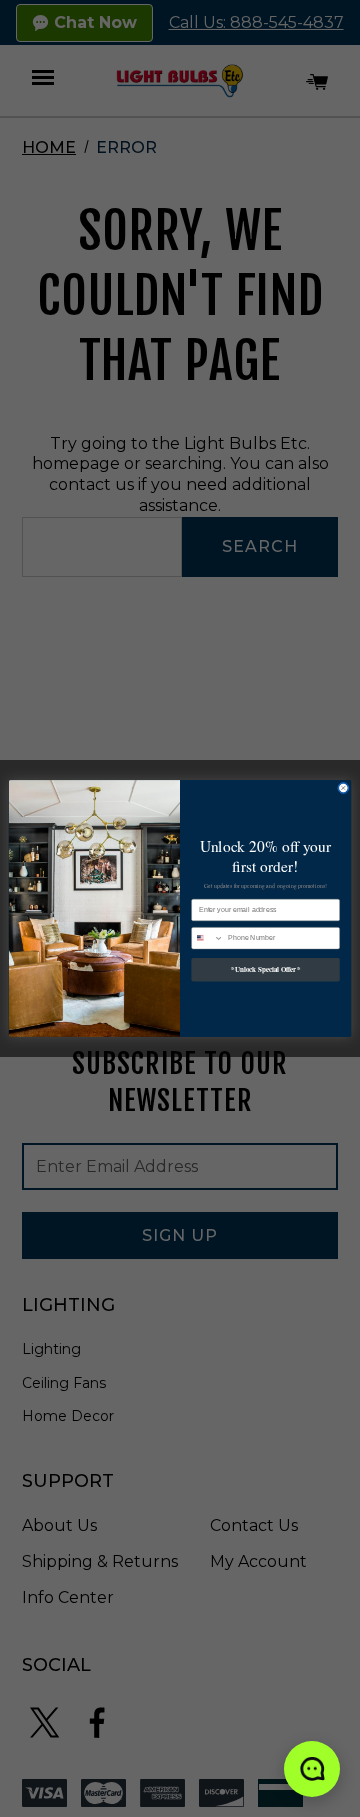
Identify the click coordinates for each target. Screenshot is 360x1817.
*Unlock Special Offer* (265, 969)
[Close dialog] (343, 788)
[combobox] (208, 937)
